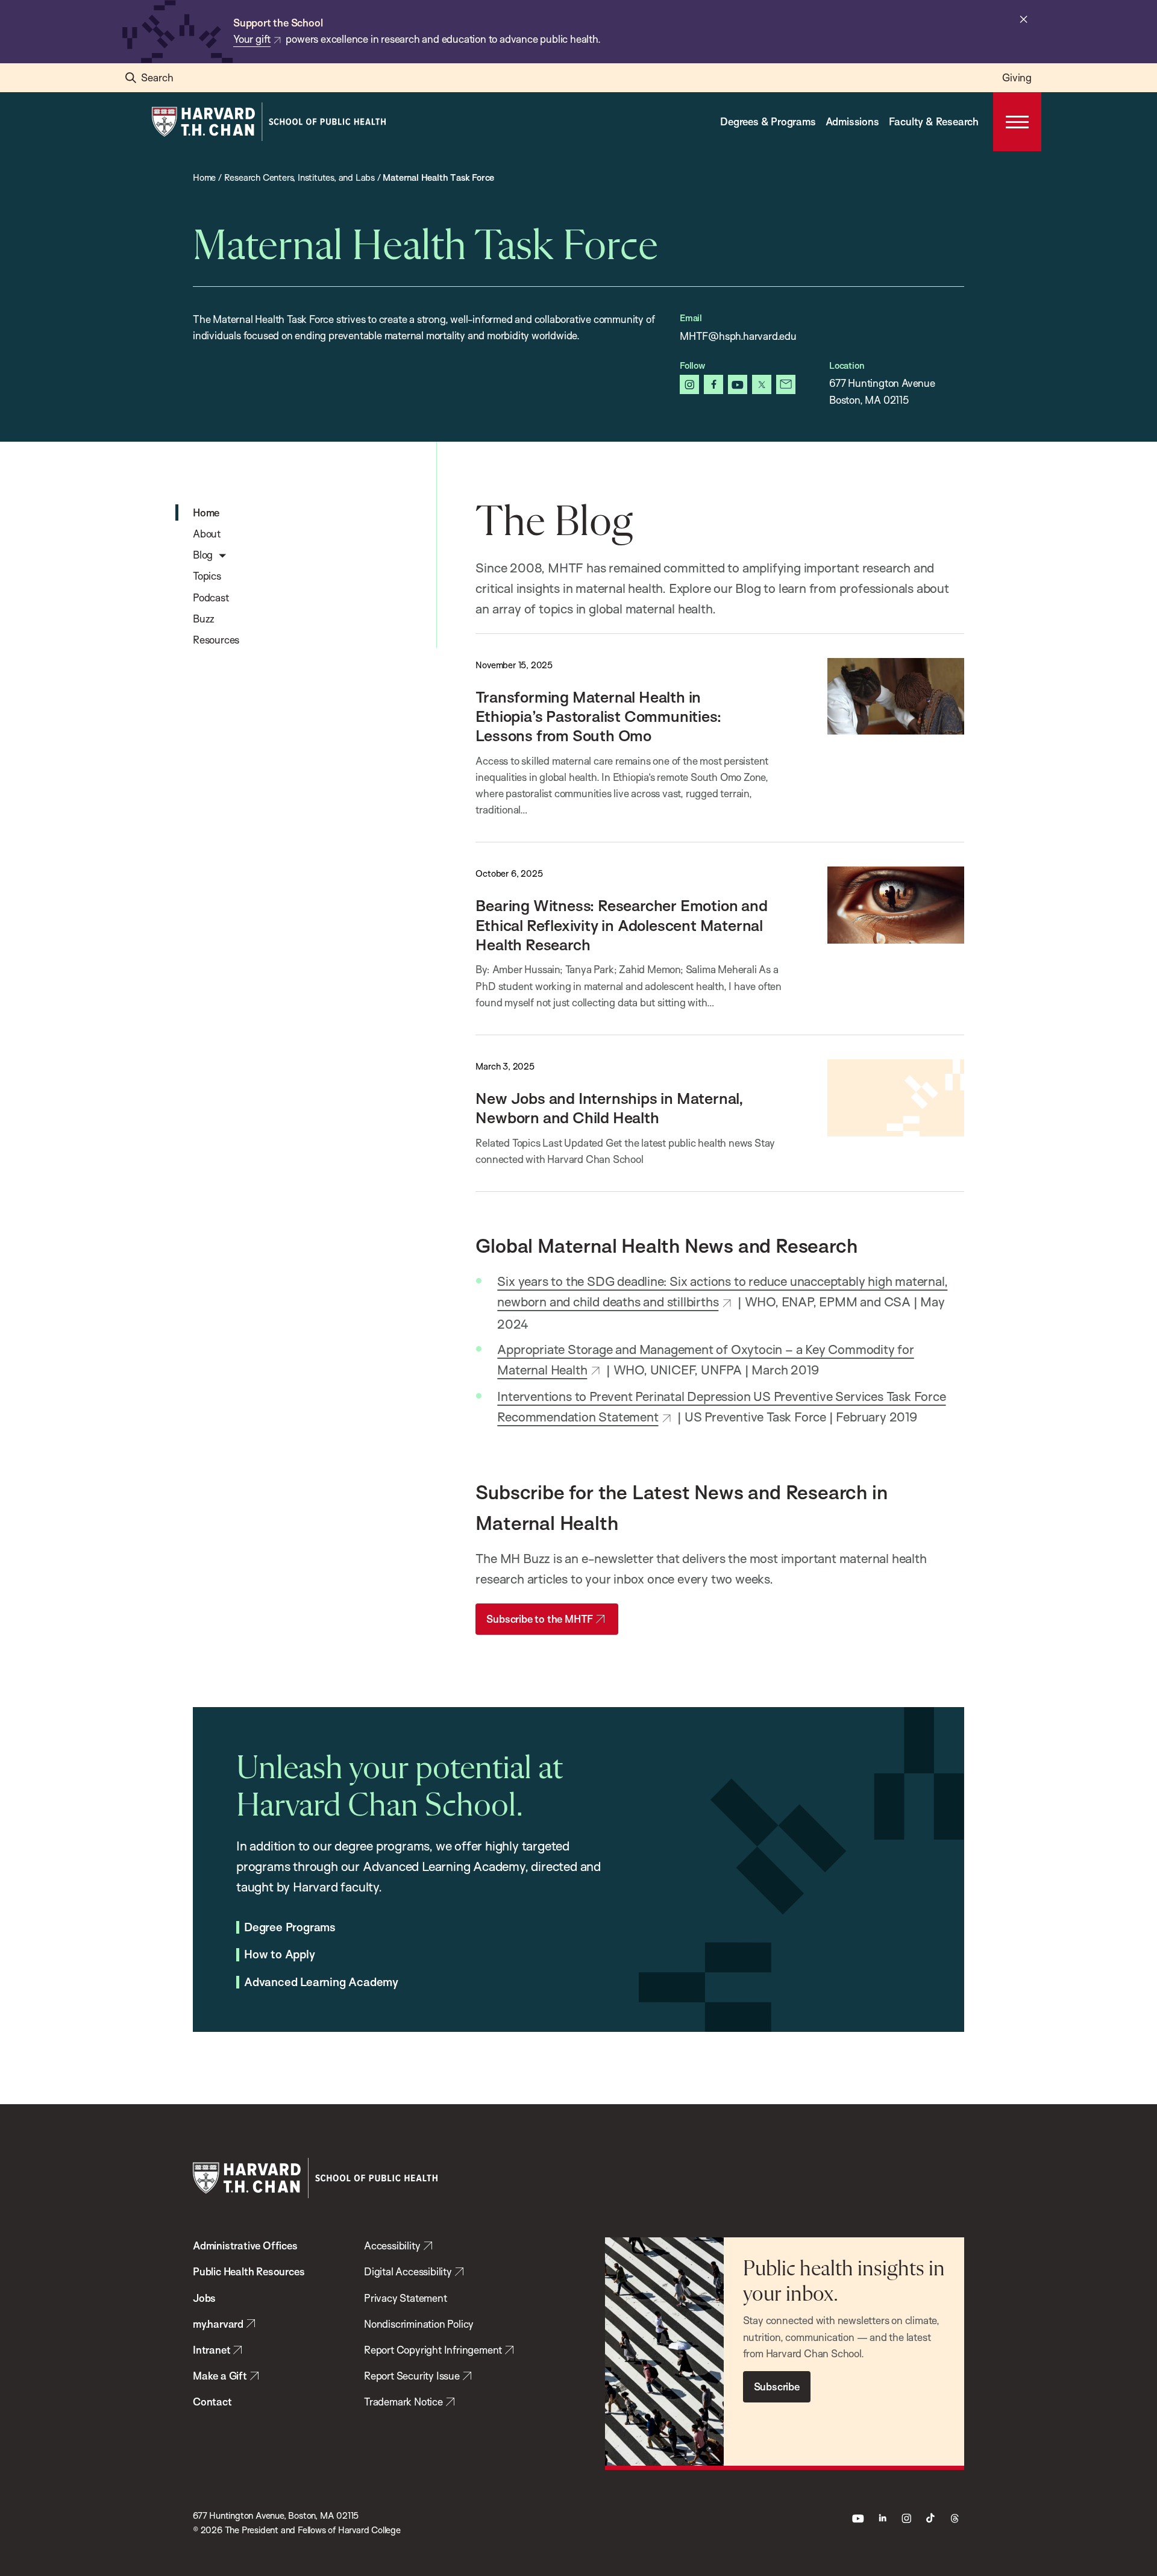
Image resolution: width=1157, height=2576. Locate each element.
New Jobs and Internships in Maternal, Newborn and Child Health (609, 1108)
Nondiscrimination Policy (419, 2324)
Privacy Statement (406, 2298)
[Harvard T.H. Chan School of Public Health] (315, 2178)
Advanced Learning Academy (321, 1982)
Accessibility (392, 2245)
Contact (212, 2402)
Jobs (204, 2298)
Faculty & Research (934, 121)
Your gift (252, 39)
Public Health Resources (249, 2271)
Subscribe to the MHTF (540, 1619)
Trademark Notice (403, 2402)
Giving (1017, 77)
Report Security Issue (412, 2376)
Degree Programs (290, 1928)
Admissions (852, 121)
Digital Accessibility (408, 2271)
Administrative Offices (245, 2245)
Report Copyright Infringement (433, 2350)
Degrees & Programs (768, 121)
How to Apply (280, 1955)
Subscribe (777, 2386)
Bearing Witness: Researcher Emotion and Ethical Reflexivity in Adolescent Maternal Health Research (621, 925)
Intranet (212, 2350)
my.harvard (218, 2324)
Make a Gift (220, 2376)
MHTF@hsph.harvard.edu (738, 336)
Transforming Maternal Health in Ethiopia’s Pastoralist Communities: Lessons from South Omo (598, 716)
